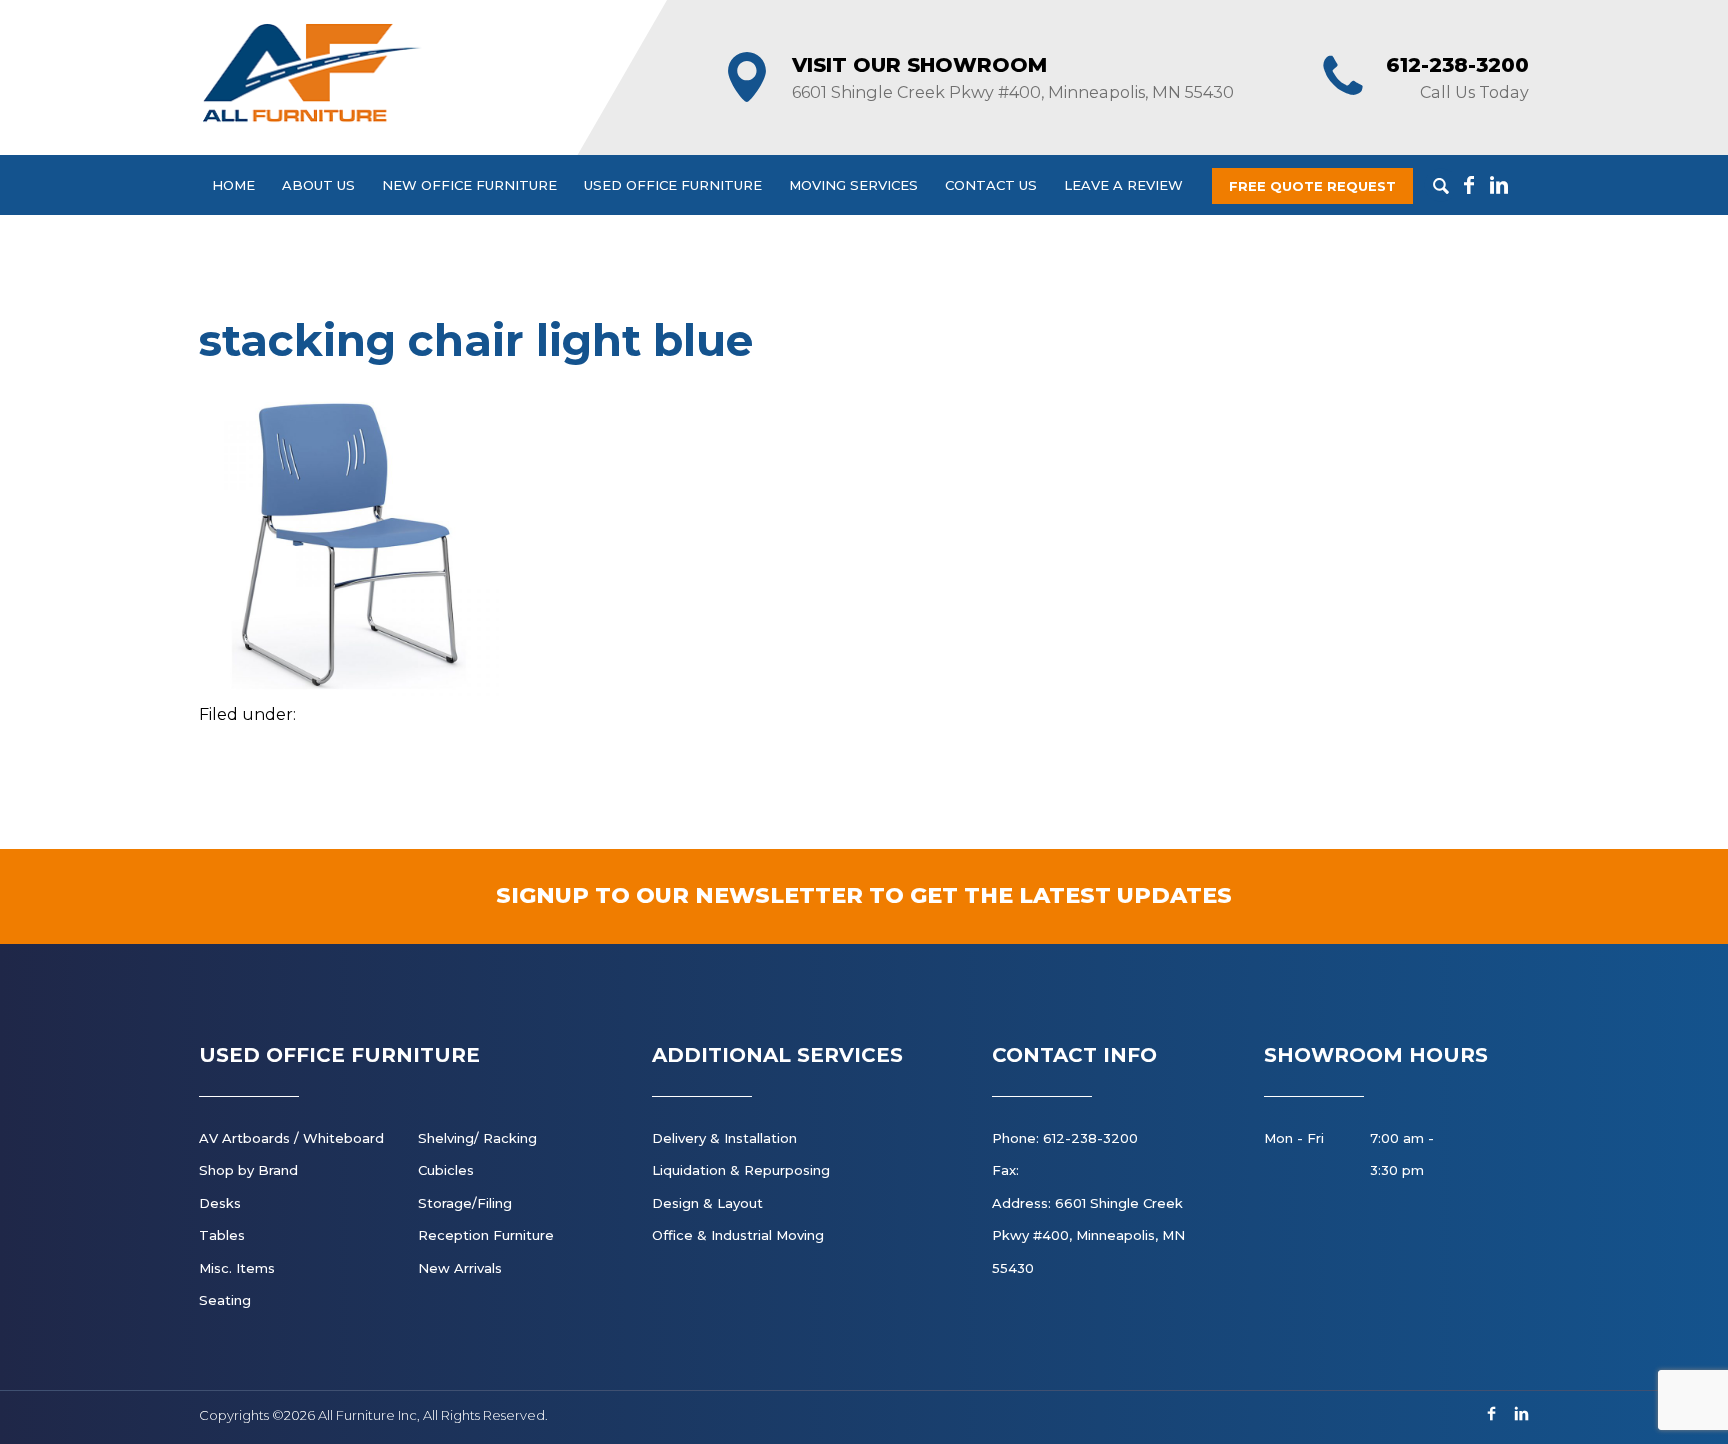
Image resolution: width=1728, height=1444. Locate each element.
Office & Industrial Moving (738, 1235)
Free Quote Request (1312, 186)
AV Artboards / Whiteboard (291, 1138)
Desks (220, 1203)
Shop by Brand (248, 1170)
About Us (318, 185)
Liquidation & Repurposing (741, 1170)
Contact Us (991, 185)
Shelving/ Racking (477, 1138)
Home (233, 185)
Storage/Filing (465, 1203)
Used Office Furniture (673, 185)
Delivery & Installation (724, 1138)
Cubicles (446, 1170)
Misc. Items (237, 1268)
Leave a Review (1123, 185)
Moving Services (853, 185)
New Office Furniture (469, 185)
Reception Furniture (486, 1235)
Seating (225, 1300)
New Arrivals (460, 1268)
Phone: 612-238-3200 (1065, 1138)
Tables (222, 1235)
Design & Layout (707, 1203)
